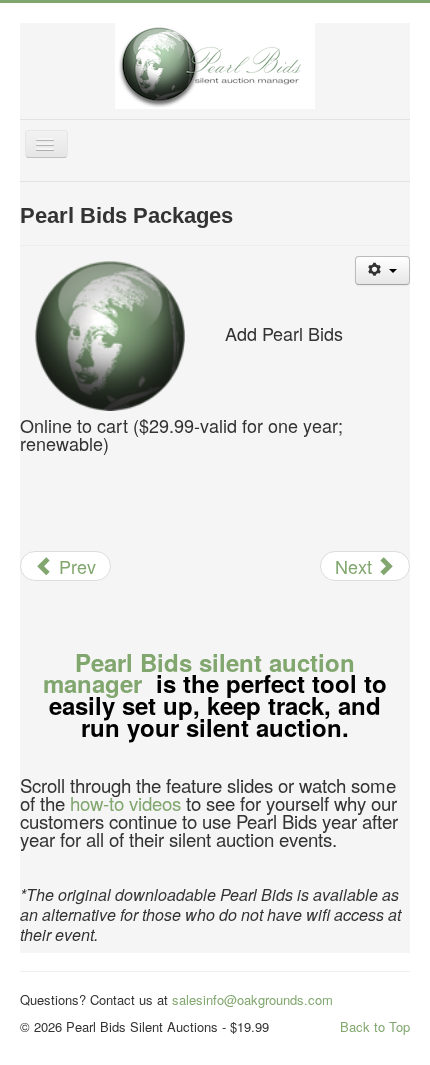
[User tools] (382, 270)
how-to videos (125, 803)
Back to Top (375, 1026)
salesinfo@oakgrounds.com (252, 999)
